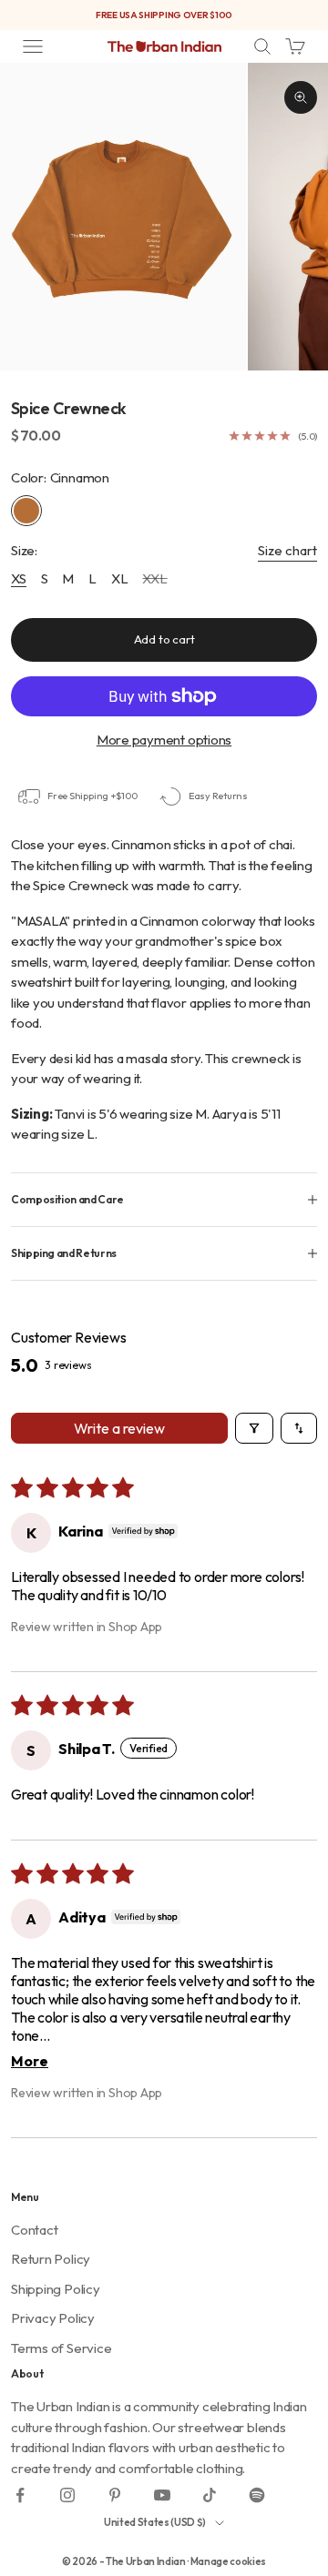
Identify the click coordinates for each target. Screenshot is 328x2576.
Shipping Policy (56, 2289)
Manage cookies (228, 2561)
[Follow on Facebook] (20, 2495)
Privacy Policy (53, 2318)
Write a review (119, 1428)
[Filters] (254, 1428)
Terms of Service (61, 2348)
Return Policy (51, 2259)
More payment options (164, 740)
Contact (34, 2230)
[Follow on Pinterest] (115, 2495)
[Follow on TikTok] (210, 2495)
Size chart (287, 550)
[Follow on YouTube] (162, 2495)
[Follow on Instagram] (67, 2495)
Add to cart (164, 639)
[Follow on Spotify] (257, 2495)
